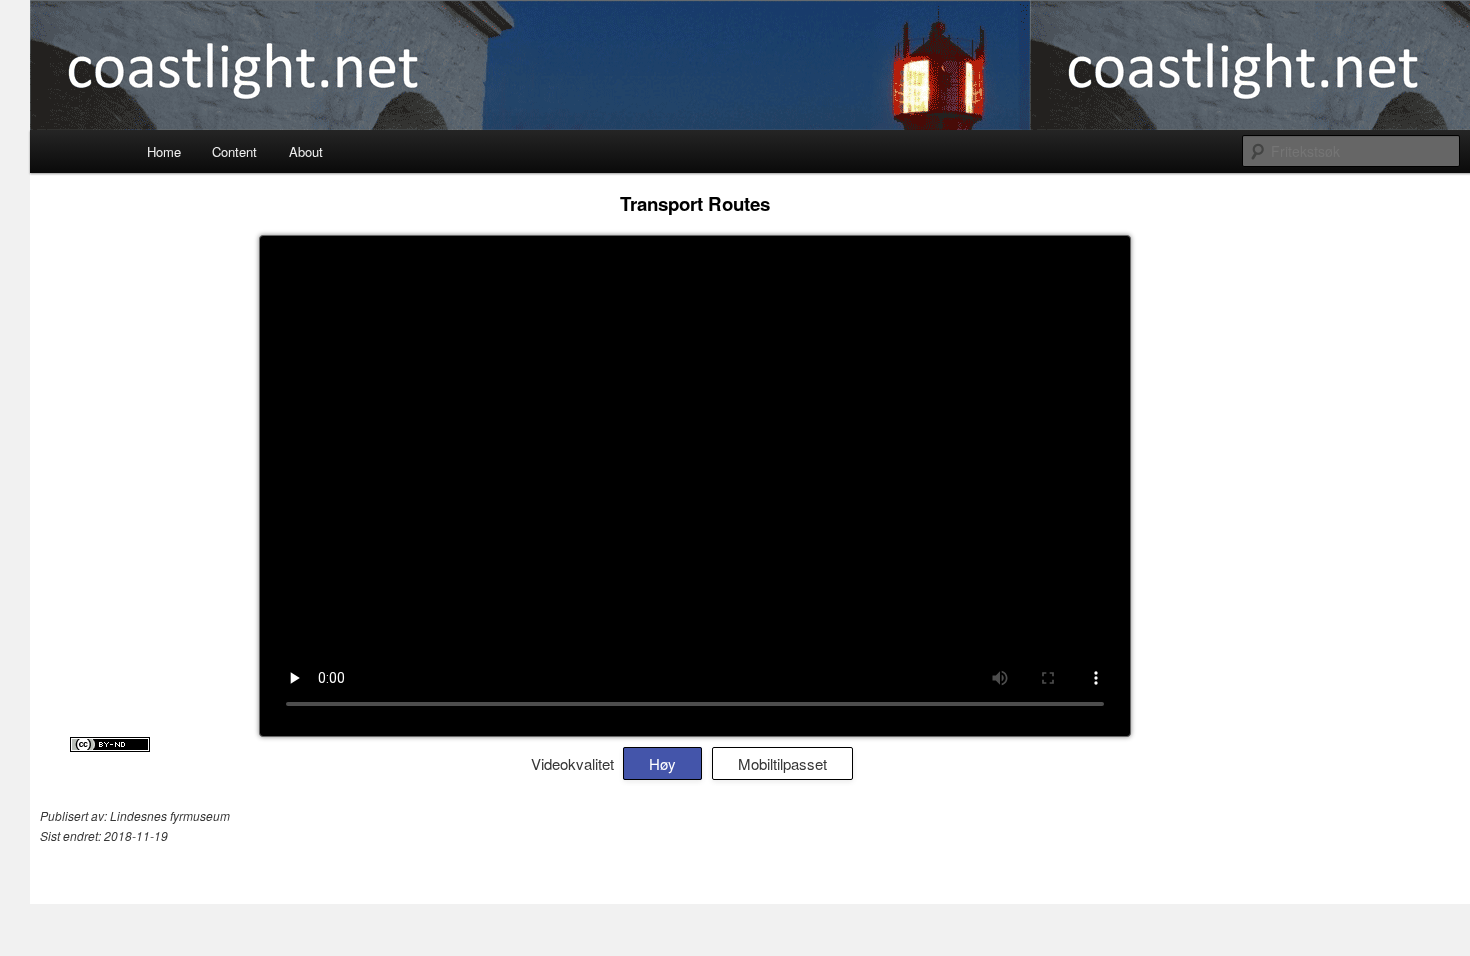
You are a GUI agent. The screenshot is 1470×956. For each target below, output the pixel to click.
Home (164, 151)
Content (234, 151)
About (306, 151)
